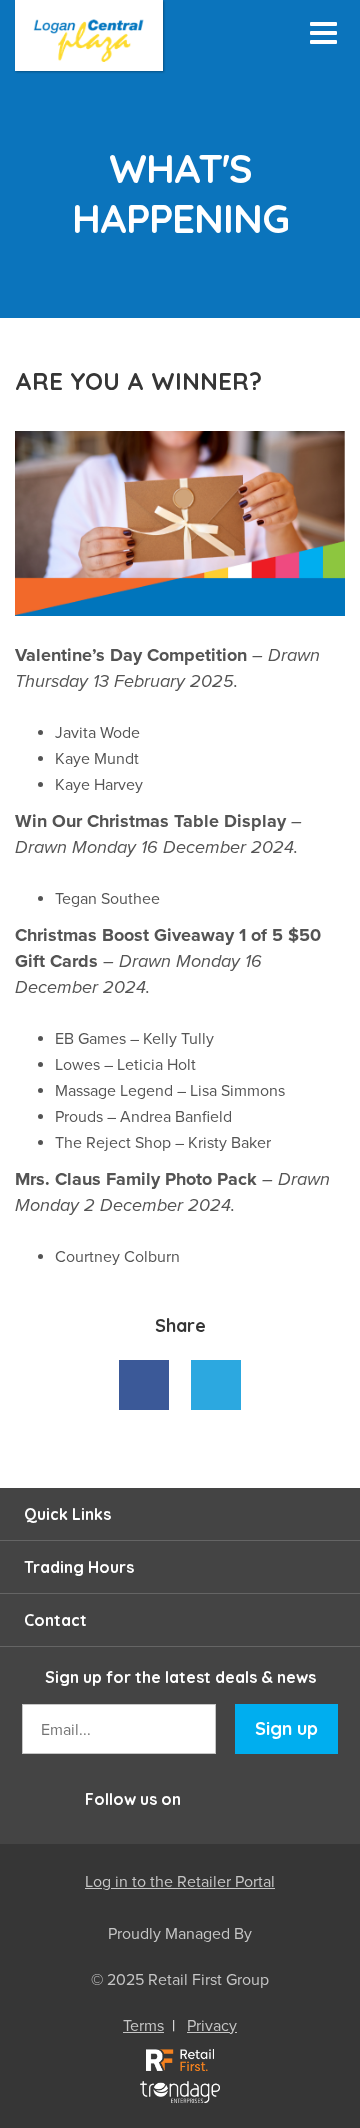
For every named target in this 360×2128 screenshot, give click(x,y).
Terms (143, 2026)
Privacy (212, 2026)
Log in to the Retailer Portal (180, 1882)
